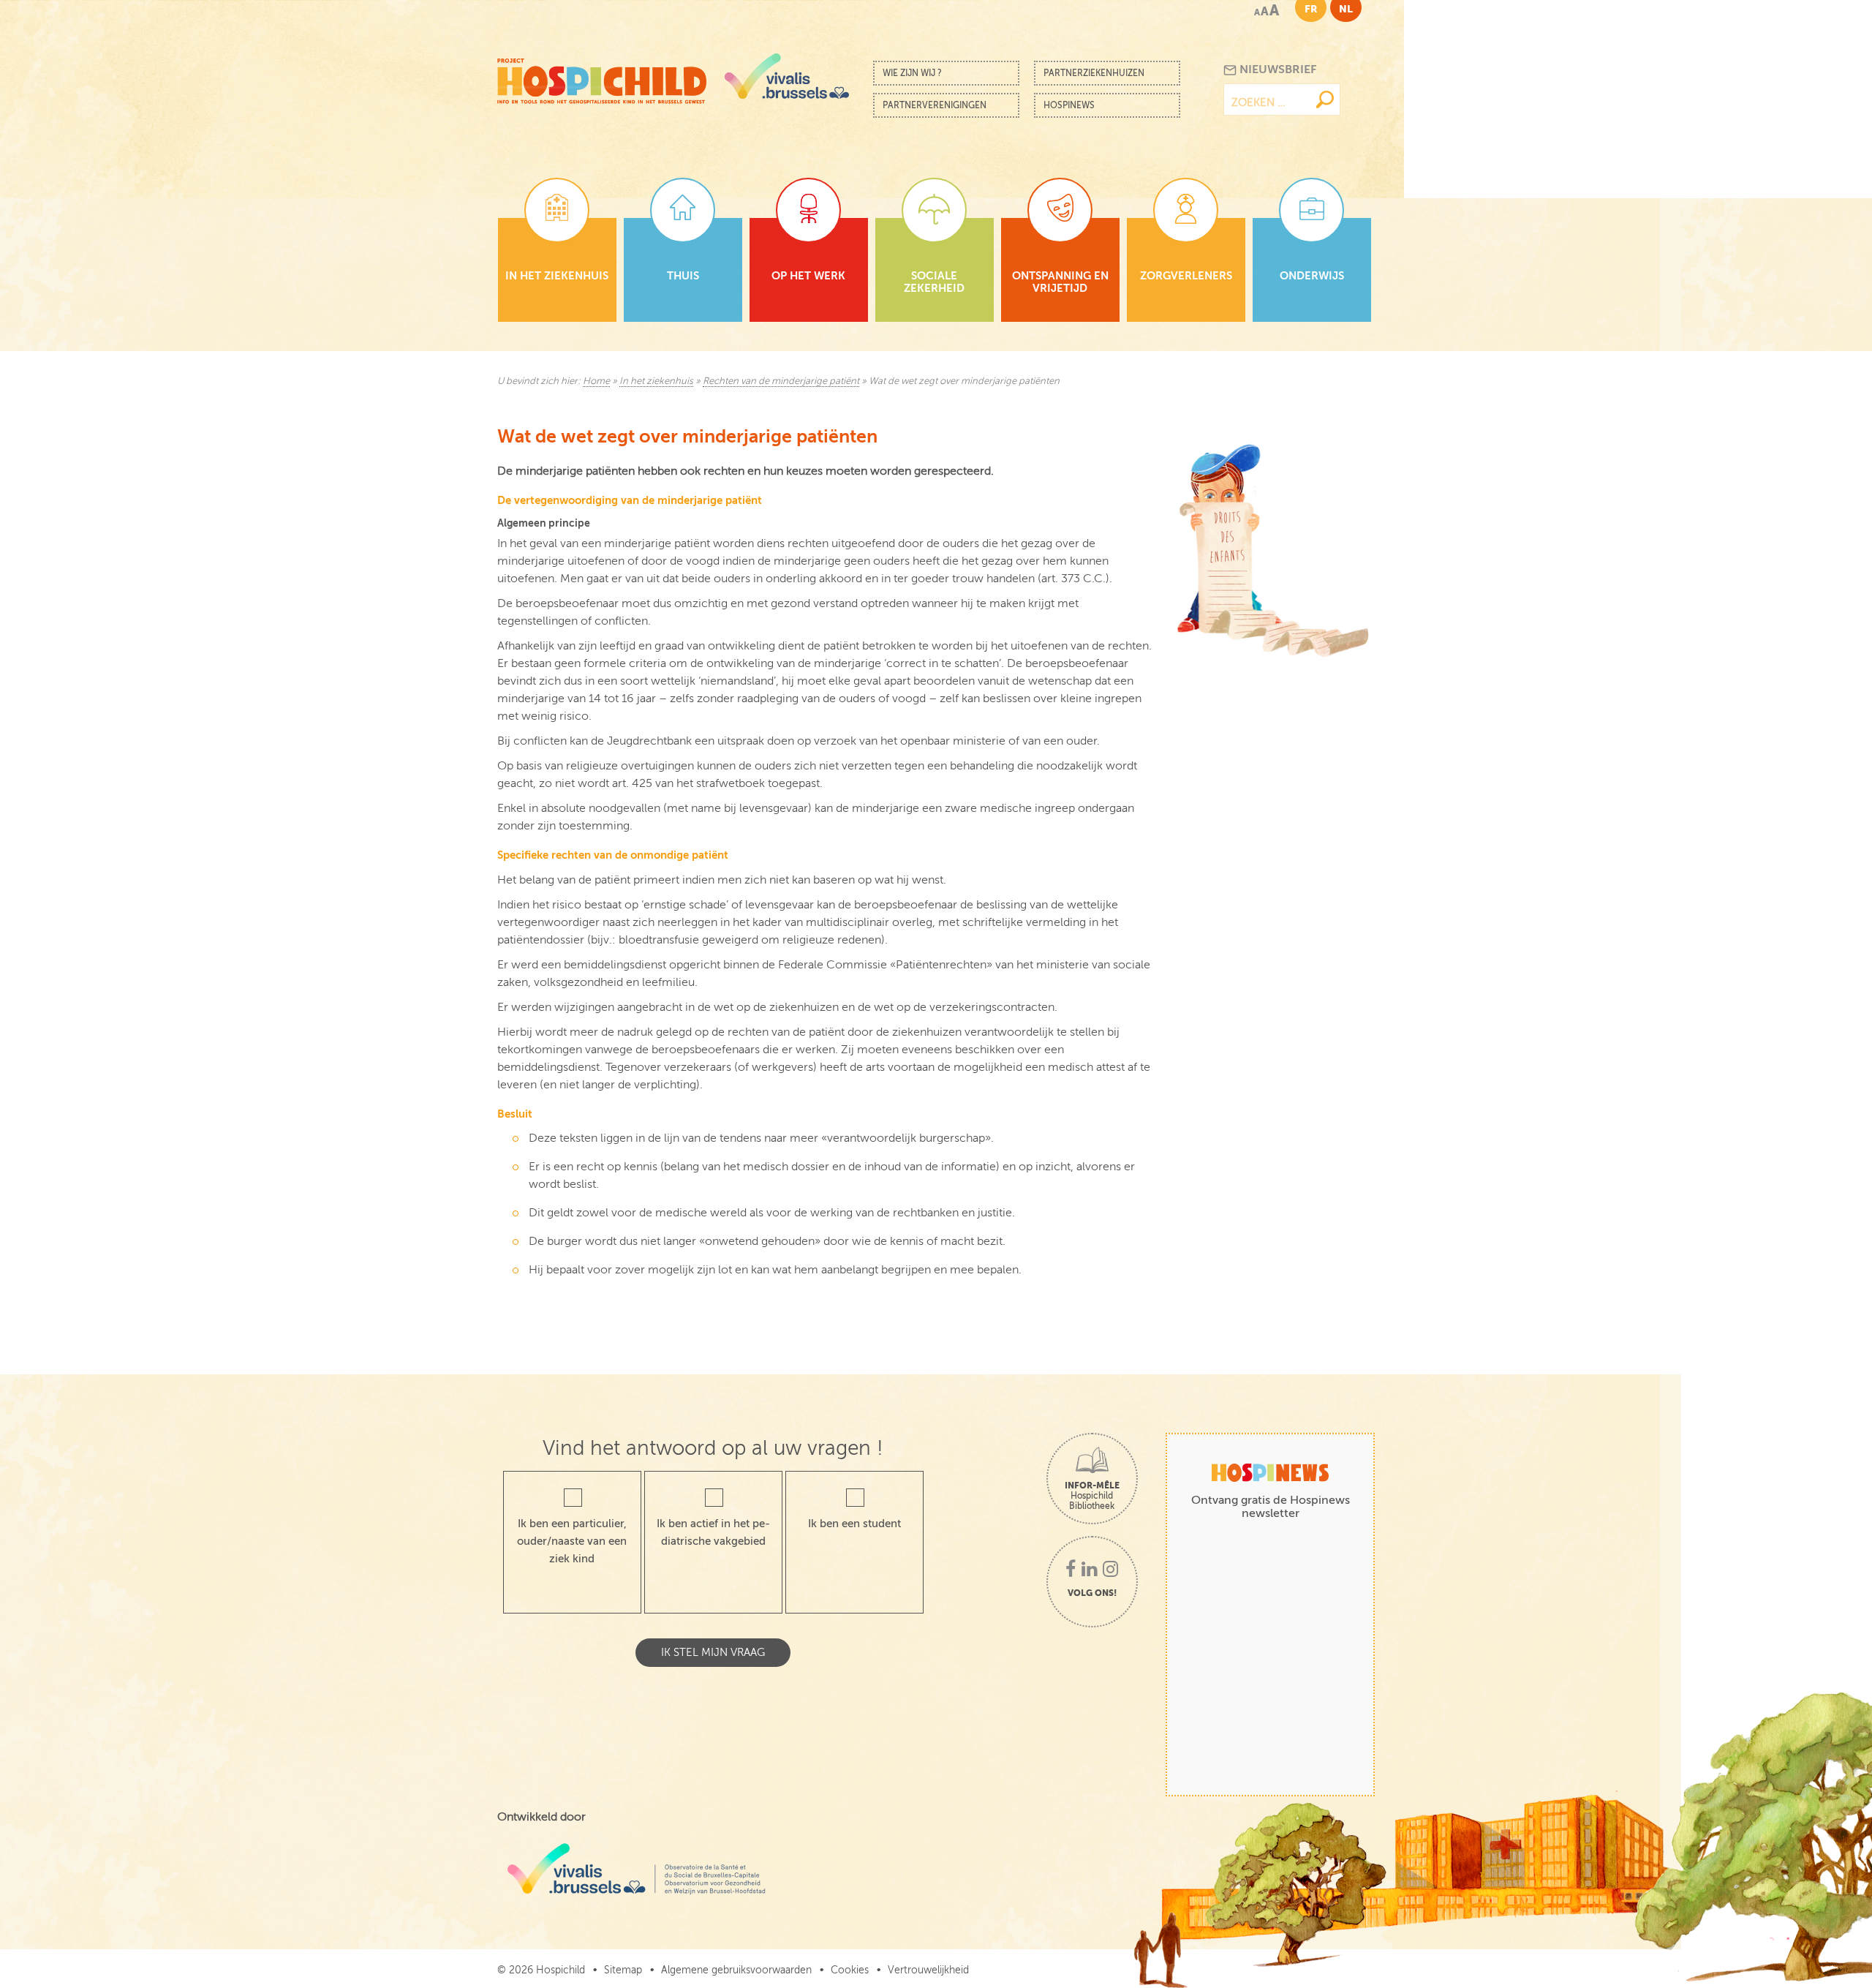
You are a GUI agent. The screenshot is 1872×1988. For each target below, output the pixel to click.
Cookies (850, 1970)
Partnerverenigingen (935, 105)
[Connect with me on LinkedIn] (1089, 1570)
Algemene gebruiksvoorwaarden (736, 1970)
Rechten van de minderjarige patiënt (781, 381)
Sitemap (623, 1970)
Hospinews (1069, 105)
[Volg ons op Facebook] (1071, 1570)
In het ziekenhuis (656, 381)
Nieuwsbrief (1276, 69)
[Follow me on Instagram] (1110, 1570)
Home (596, 381)
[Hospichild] (602, 77)
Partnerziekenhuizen (1094, 73)
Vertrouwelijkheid (928, 1970)
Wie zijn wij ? (912, 73)
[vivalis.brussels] (787, 76)
